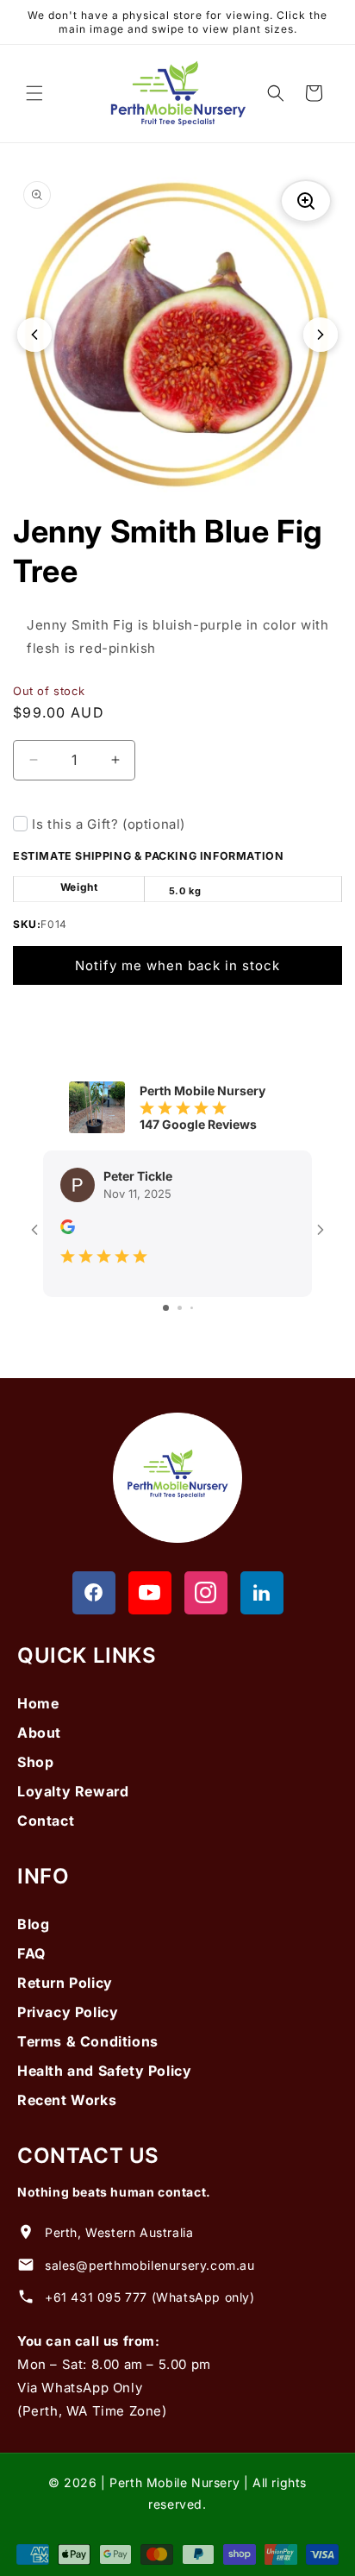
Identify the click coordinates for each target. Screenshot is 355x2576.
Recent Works (67, 2100)
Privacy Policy (68, 2012)
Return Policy (65, 1983)
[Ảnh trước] (34, 335)
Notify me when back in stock (177, 965)
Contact (46, 1821)
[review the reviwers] (68, 1229)
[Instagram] (206, 1593)
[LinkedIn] (262, 1593)
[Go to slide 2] (180, 1308)
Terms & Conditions (88, 2041)
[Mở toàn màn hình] (306, 201)
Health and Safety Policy (104, 2071)
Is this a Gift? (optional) (109, 824)
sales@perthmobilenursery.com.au (150, 2265)
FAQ (31, 1953)
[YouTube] (150, 1593)
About (39, 1733)
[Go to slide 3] (192, 1308)
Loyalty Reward (73, 1791)
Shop (35, 1762)
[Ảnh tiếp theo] (321, 335)
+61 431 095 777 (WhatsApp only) (150, 2297)
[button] (34, 93)
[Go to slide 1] (166, 1308)
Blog (33, 1924)
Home (38, 1703)
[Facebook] (94, 1593)
